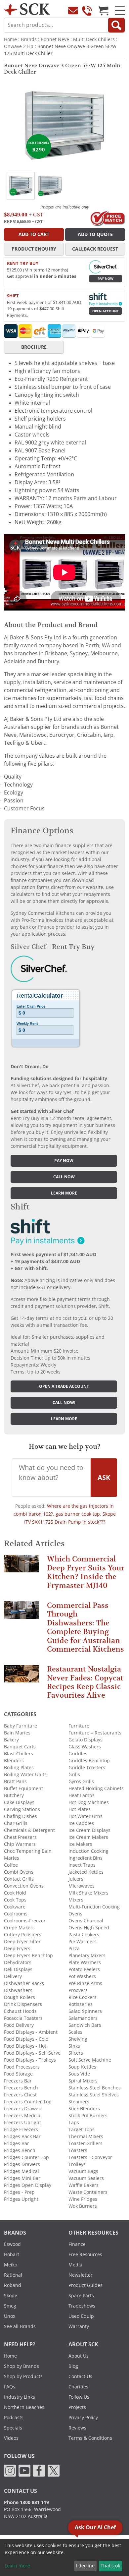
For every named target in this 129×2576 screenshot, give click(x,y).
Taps (74, 2123)
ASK (104, 1478)
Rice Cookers (83, 1997)
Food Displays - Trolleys (30, 2060)
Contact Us (80, 2376)
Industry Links (20, 2397)
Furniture (79, 1726)
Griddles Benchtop (89, 1761)
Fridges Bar (17, 2143)
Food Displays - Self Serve (32, 2053)
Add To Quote (95, 234)
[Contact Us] (73, 11)
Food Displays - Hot (25, 2046)
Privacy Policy (83, 2418)
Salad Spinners (85, 2011)
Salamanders (83, 2018)
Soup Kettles (82, 2067)
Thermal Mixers (86, 2137)
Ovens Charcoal (86, 1921)
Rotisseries (81, 2004)
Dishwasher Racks (24, 1983)
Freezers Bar (18, 2081)
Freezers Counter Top (28, 2102)
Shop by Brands (21, 2366)
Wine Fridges (83, 2199)
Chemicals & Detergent (29, 1830)
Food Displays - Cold (26, 2039)
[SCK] (27, 9)
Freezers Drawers (23, 2109)
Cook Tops (15, 1900)
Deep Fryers (17, 1949)
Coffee (11, 1865)
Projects (77, 2407)
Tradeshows (82, 2306)
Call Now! (64, 1403)
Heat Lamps (82, 1795)
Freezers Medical (23, 2116)
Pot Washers (82, 1976)
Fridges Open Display (28, 2185)
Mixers (76, 1900)
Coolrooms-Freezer (25, 1921)
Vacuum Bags (83, 2171)
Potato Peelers (84, 1969)
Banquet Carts (20, 1747)
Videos (11, 2438)
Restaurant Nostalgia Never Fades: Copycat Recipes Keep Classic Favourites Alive (85, 1682)
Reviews (77, 2428)
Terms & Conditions (90, 2438)
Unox (10, 2316)
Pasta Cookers (84, 1935)
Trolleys (77, 2164)
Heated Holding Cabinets (96, 1788)
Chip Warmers (20, 1844)
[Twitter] (54, 2470)
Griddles (78, 1754)
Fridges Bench (20, 2150)
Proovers (78, 1990)
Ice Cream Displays (89, 1830)
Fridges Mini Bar (22, 2178)
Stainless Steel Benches (95, 2088)
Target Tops (82, 2130)
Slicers (76, 2053)
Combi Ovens (19, 1872)
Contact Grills (19, 1879)
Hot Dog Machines (89, 1802)
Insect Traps (82, 1865)
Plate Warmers (85, 1962)
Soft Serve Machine (90, 2060)
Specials (13, 2428)
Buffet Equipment (23, 1788)
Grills (74, 1775)
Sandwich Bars (85, 2025)
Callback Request (95, 249)
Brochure (34, 347)
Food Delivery (19, 2025)
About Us (79, 2356)
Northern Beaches (24, 2407)
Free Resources (85, 2254)
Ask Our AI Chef (95, 2527)
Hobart (12, 2254)
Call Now (64, 1177)
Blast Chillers (19, 1754)
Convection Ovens (24, 1886)
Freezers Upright (22, 2123)
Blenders (14, 1761)
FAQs (10, 2387)
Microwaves (82, 1886)
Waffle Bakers (84, 2185)
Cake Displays (19, 1802)
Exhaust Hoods (20, 2011)
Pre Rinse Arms (85, 1983)
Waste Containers (88, 2192)
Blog (73, 2366)
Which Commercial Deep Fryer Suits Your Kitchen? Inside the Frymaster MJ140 (86, 1572)
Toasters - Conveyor (90, 2157)
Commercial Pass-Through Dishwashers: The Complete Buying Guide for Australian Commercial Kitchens (86, 1627)
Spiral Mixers (83, 2081)
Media (75, 2265)
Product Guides (86, 2285)
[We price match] (107, 218)
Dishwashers (18, 1990)
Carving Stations (22, 1809)
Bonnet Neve (55, 39)
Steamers (79, 2102)
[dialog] (64, 2557)
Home (10, 39)
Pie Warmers (83, 1942)
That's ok (110, 2566)
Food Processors (22, 2067)
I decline (85, 2566)
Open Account (106, 311)
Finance (77, 2244)
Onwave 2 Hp (19, 46)
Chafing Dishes (21, 1816)
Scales (75, 2032)
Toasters (78, 2150)
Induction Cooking (88, 1851)
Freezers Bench (21, 2088)
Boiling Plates (19, 1768)
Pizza (74, 1949)
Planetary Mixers (87, 1956)
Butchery (14, 1795)
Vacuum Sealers (86, 2178)
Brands (29, 39)
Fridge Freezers (21, 2130)
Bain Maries (17, 1733)
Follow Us (79, 2397)
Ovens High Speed (89, 1928)
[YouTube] (24, 2470)
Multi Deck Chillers (94, 39)
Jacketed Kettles (86, 1872)
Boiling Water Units (25, 1775)
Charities (78, 2387)
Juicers (76, 1879)
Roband (13, 2285)
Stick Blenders (84, 2109)
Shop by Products (23, 2376)
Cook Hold (15, 1893)
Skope (11, 2296)
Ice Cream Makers (88, 1837)
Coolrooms (16, 1914)
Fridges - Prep (19, 2192)
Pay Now (106, 279)
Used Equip (81, 2316)
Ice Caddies (81, 1823)
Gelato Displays (86, 1740)
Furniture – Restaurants (95, 1733)
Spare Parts (81, 2296)
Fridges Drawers (22, 2164)
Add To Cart (34, 234)
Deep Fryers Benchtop (28, 1956)
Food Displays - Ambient (31, 2032)
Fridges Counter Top (26, 2157)
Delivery (13, 1976)
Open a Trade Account (64, 1386)
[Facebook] (39, 2470)
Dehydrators (18, 1962)
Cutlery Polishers (23, 1935)
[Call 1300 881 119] (87, 11)
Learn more (64, 1193)
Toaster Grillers (86, 2143)
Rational (13, 2275)
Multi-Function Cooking (94, 1907)
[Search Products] (116, 25)
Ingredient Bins (86, 1858)
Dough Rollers (20, 1997)
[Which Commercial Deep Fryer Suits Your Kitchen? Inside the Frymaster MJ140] (21, 1567)
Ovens (75, 1914)
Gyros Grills (81, 1782)
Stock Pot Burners (88, 2116)
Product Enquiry (34, 249)
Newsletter (81, 2275)
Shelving (78, 2039)
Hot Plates (80, 1809)
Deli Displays (18, 1969)
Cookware (15, 1907)
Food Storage (18, 2074)
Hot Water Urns (86, 1816)
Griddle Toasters (87, 1768)
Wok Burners (83, 2206)
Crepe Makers (19, 1928)
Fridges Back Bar (22, 2137)
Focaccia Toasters (23, 2018)
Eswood (12, 2244)
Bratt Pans (15, 1782)
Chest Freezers (20, 1837)
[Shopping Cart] (104, 11)
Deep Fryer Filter (22, 1942)
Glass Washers (85, 1747)
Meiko (11, 2265)
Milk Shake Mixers (88, 1893)
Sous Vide (79, 2074)
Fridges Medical (21, 2171)
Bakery (11, 1740)
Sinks (74, 2046)
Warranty (79, 2326)
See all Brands (20, 2326)
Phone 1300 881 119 (26, 2502)
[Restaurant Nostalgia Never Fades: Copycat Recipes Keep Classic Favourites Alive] (21, 1677)
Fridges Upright (21, 2199)
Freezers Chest (20, 2095)
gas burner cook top (78, 1514)
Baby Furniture (21, 1726)
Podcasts (14, 2418)
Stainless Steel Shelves (94, 2095)
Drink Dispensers (23, 2004)
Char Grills (16, 1823)
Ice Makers (80, 1844)
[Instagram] (10, 2470)
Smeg (10, 2306)
